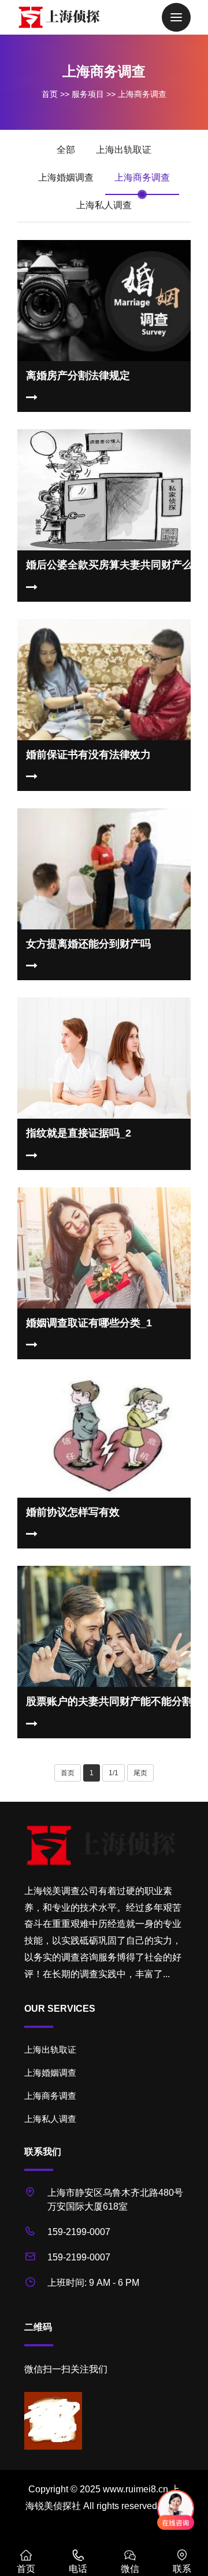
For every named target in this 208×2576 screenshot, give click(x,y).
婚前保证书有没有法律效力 (88, 755)
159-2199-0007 (79, 2232)
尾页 (140, 1773)
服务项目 (88, 94)
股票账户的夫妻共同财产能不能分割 (109, 1701)
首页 (50, 94)
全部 (66, 150)
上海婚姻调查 (66, 177)
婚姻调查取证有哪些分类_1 (89, 1323)
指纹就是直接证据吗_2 (79, 1133)
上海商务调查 (142, 94)
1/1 (114, 1773)
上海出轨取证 (124, 150)
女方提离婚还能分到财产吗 (88, 944)
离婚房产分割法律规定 (78, 376)
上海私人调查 (104, 205)
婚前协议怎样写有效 (73, 1512)
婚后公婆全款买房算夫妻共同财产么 (109, 565)
